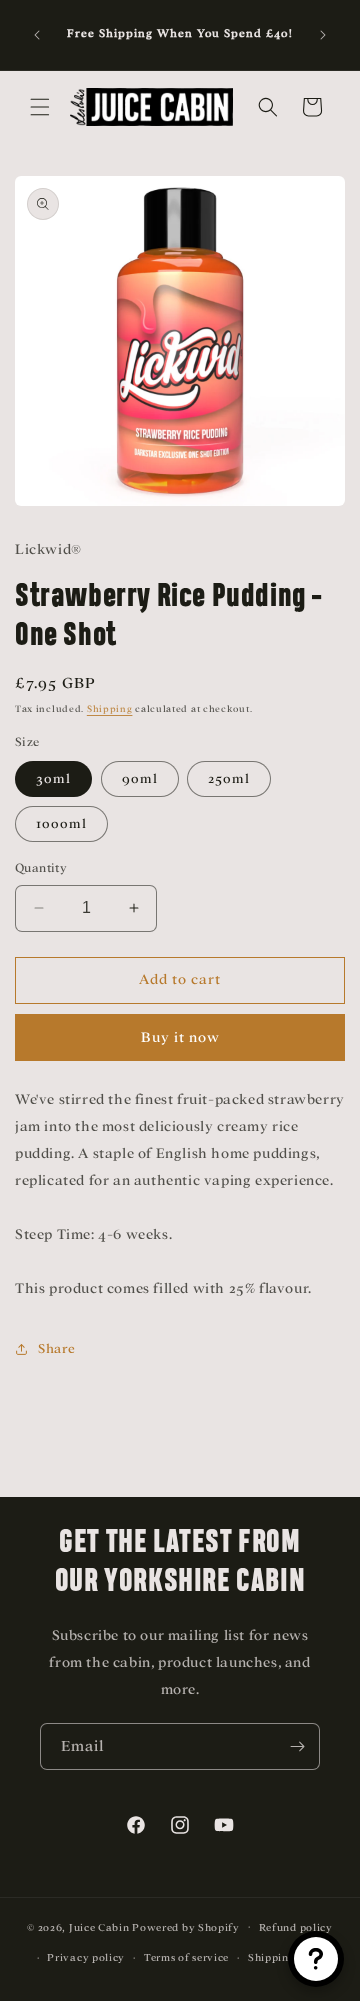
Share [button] (57, 1348)
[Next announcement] (323, 35)
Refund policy (296, 1927)
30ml (53, 778)
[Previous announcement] (37, 35)
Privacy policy (86, 1957)
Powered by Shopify (186, 1926)
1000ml (61, 823)
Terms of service (186, 1957)
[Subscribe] (297, 1746)
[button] (40, 107)
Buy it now (180, 1037)
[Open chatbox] (316, 1959)
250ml (229, 778)
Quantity (41, 868)
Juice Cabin (99, 1926)
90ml (140, 778)
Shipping (110, 709)
